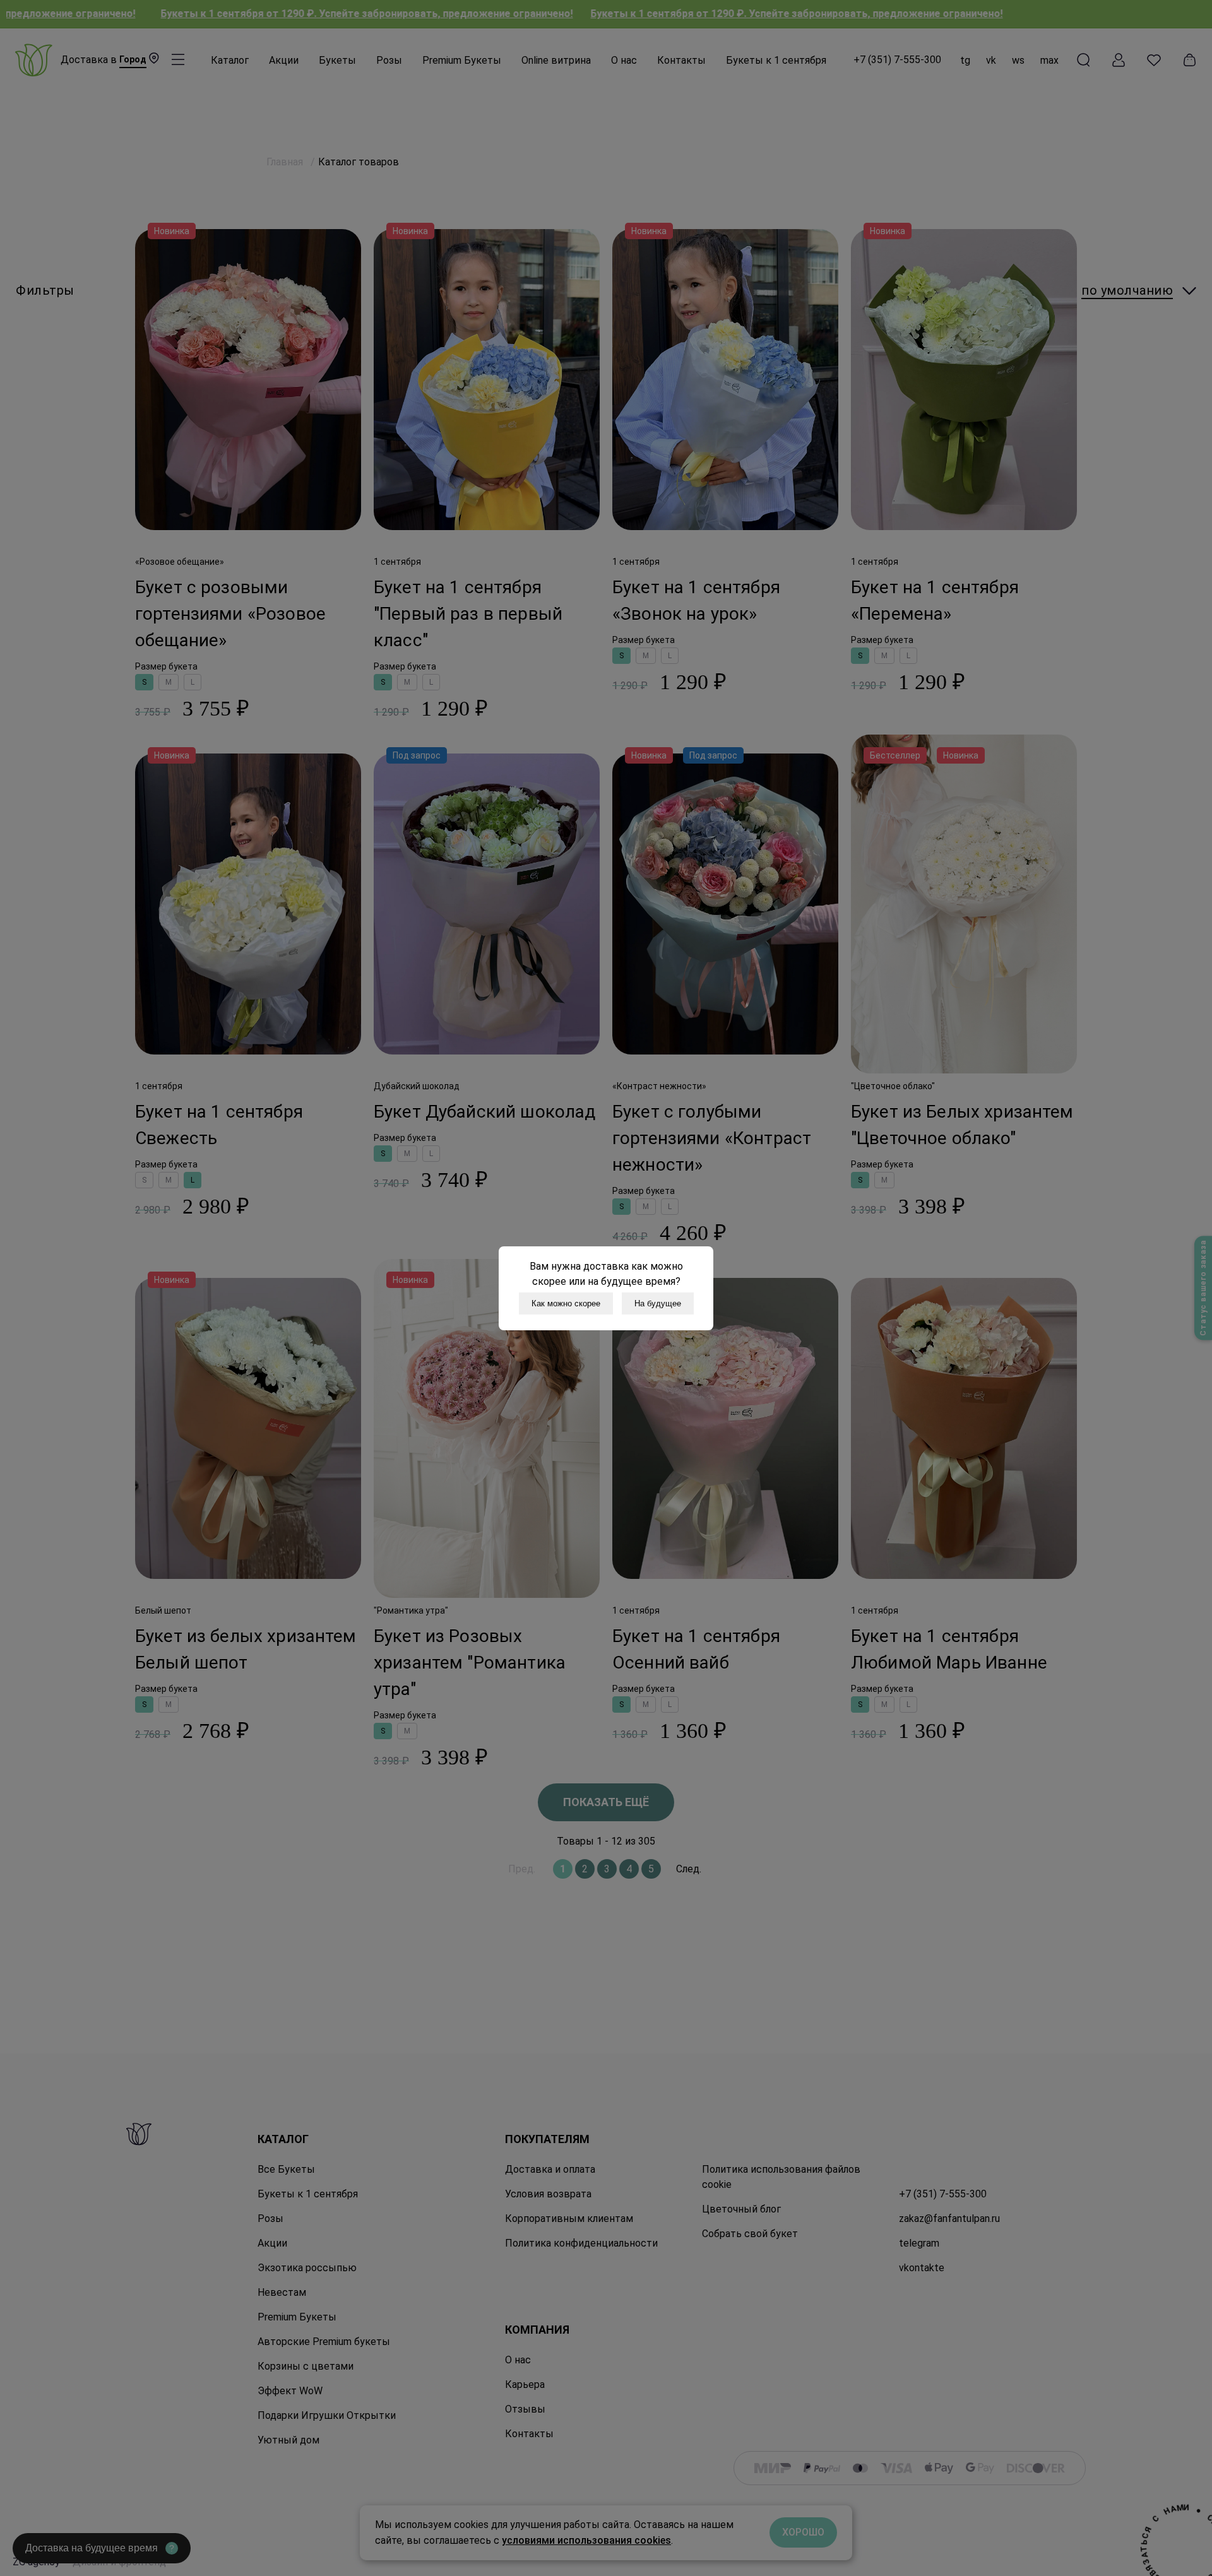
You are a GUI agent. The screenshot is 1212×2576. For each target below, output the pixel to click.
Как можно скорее (566, 1303)
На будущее (658, 1303)
